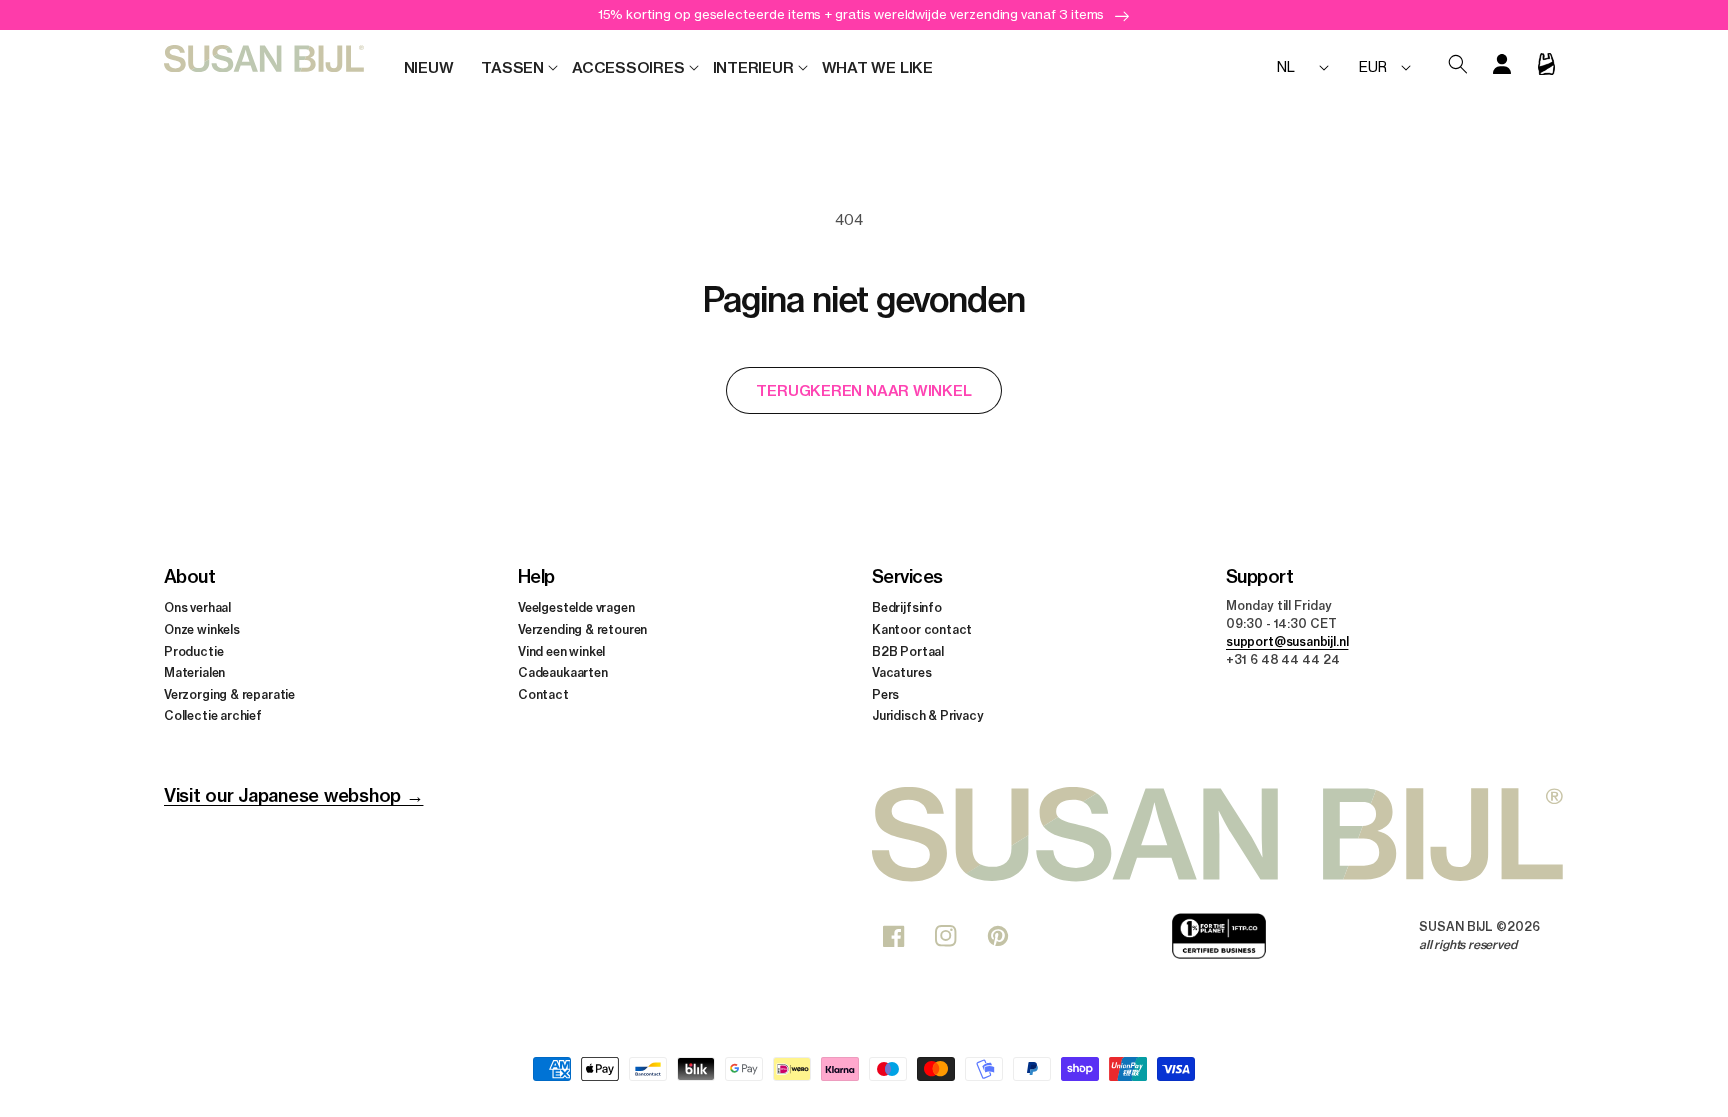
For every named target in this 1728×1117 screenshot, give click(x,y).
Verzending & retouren (582, 629)
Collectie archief (213, 715)
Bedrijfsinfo (907, 607)
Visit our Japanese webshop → (293, 795)
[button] (512, 68)
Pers (885, 694)
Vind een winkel (561, 651)
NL (1286, 66)
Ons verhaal (197, 607)
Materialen (194, 672)
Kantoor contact (922, 629)
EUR (1372, 66)
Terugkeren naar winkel (863, 390)
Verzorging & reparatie (229, 694)
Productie (193, 651)
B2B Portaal (908, 651)
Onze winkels (202, 629)
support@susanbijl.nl (1287, 641)
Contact (543, 694)
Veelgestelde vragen (576, 607)
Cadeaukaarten (563, 672)
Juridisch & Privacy (928, 715)
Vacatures (901, 672)
